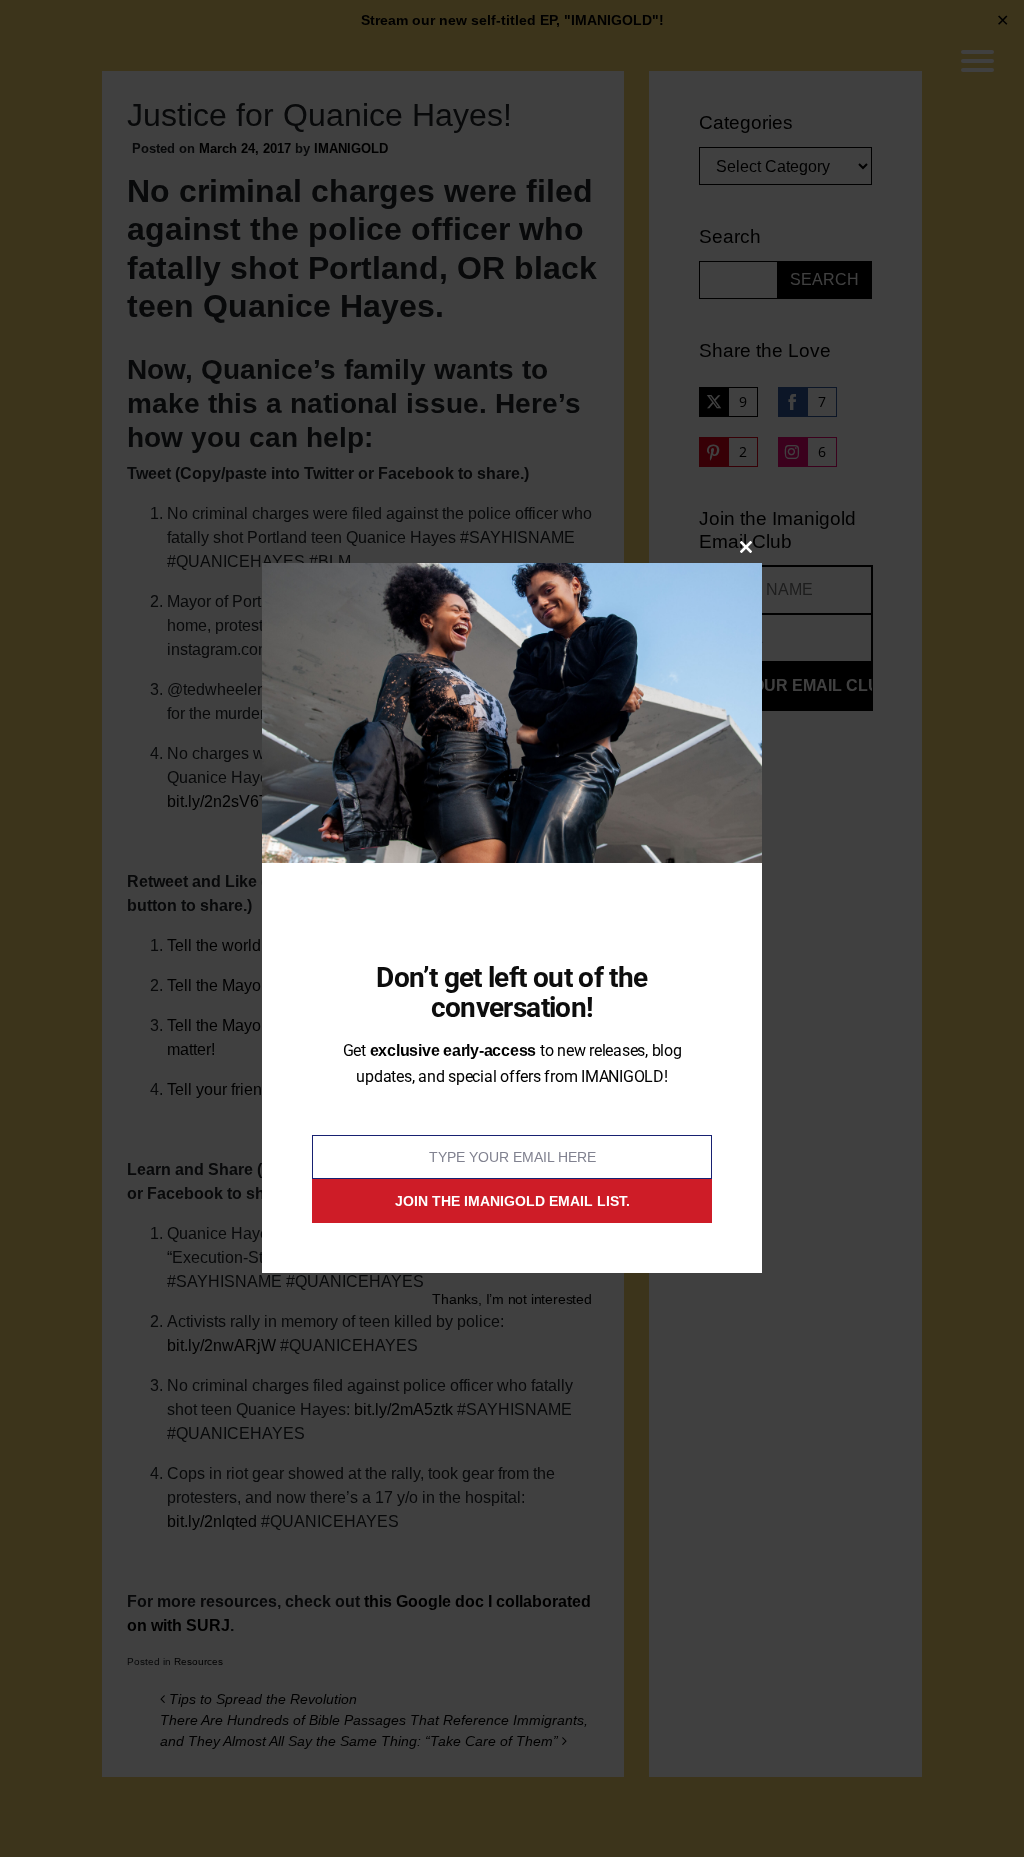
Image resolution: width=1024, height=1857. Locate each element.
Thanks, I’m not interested (511, 1299)
